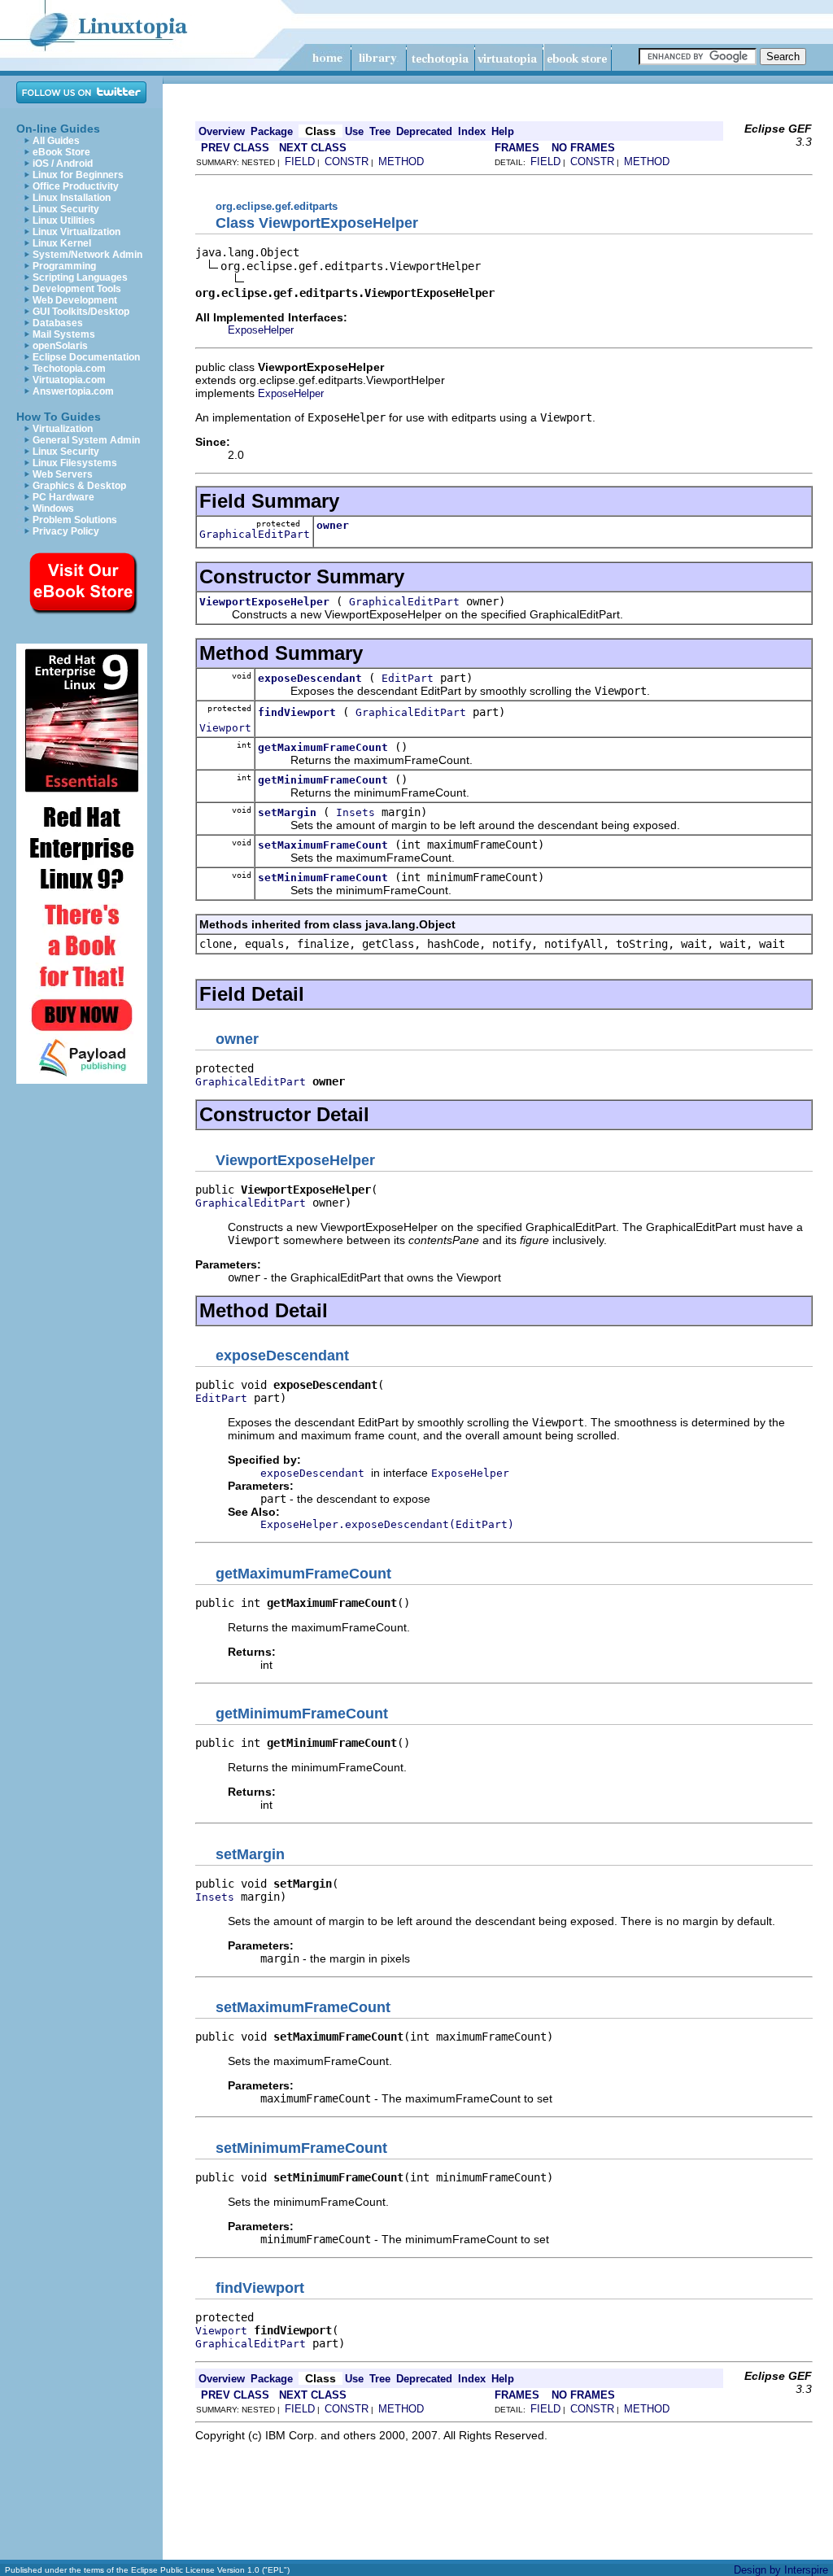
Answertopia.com (73, 391)
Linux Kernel (62, 243)
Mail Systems (64, 334)
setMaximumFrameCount (323, 845)
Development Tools (77, 289)
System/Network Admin (87, 255)
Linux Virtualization (76, 232)
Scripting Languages (80, 277)
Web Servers (63, 474)
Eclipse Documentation (86, 357)
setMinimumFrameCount (323, 878)
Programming (64, 266)
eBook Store (61, 152)
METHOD (401, 162)
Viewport (225, 728)
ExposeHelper (261, 330)
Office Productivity (76, 186)
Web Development (75, 300)
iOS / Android (63, 164)
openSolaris (60, 346)
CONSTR (347, 162)
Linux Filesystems (75, 463)
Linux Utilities (64, 220)
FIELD (300, 162)
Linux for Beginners (78, 175)
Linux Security (66, 209)
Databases (58, 323)
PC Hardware (63, 497)
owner (333, 525)
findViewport (297, 712)
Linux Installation (72, 198)
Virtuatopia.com (69, 380)
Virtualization (63, 429)
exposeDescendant (310, 678)
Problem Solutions (75, 520)
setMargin (287, 812)
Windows (53, 509)
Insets (355, 812)
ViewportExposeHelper (264, 602)
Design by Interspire (781, 2570)
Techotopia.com (69, 369)
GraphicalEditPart (255, 534)
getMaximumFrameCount (323, 747)
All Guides (56, 141)
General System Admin (86, 440)
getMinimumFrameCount (323, 780)
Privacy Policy (66, 531)
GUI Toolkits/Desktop (81, 312)
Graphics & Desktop (79, 486)
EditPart (408, 678)
